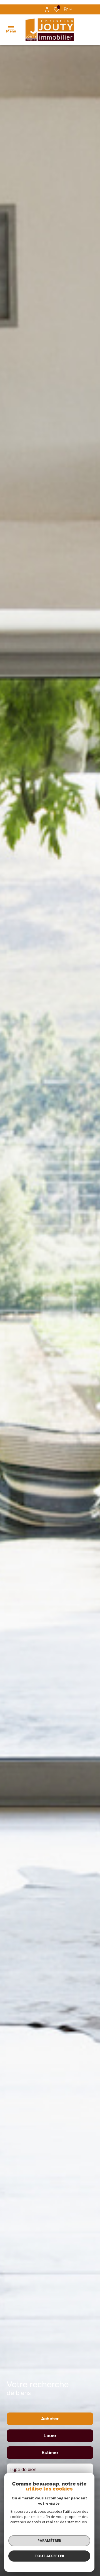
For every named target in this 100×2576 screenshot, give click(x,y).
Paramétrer (49, 2540)
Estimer (50, 2453)
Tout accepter (49, 2556)
